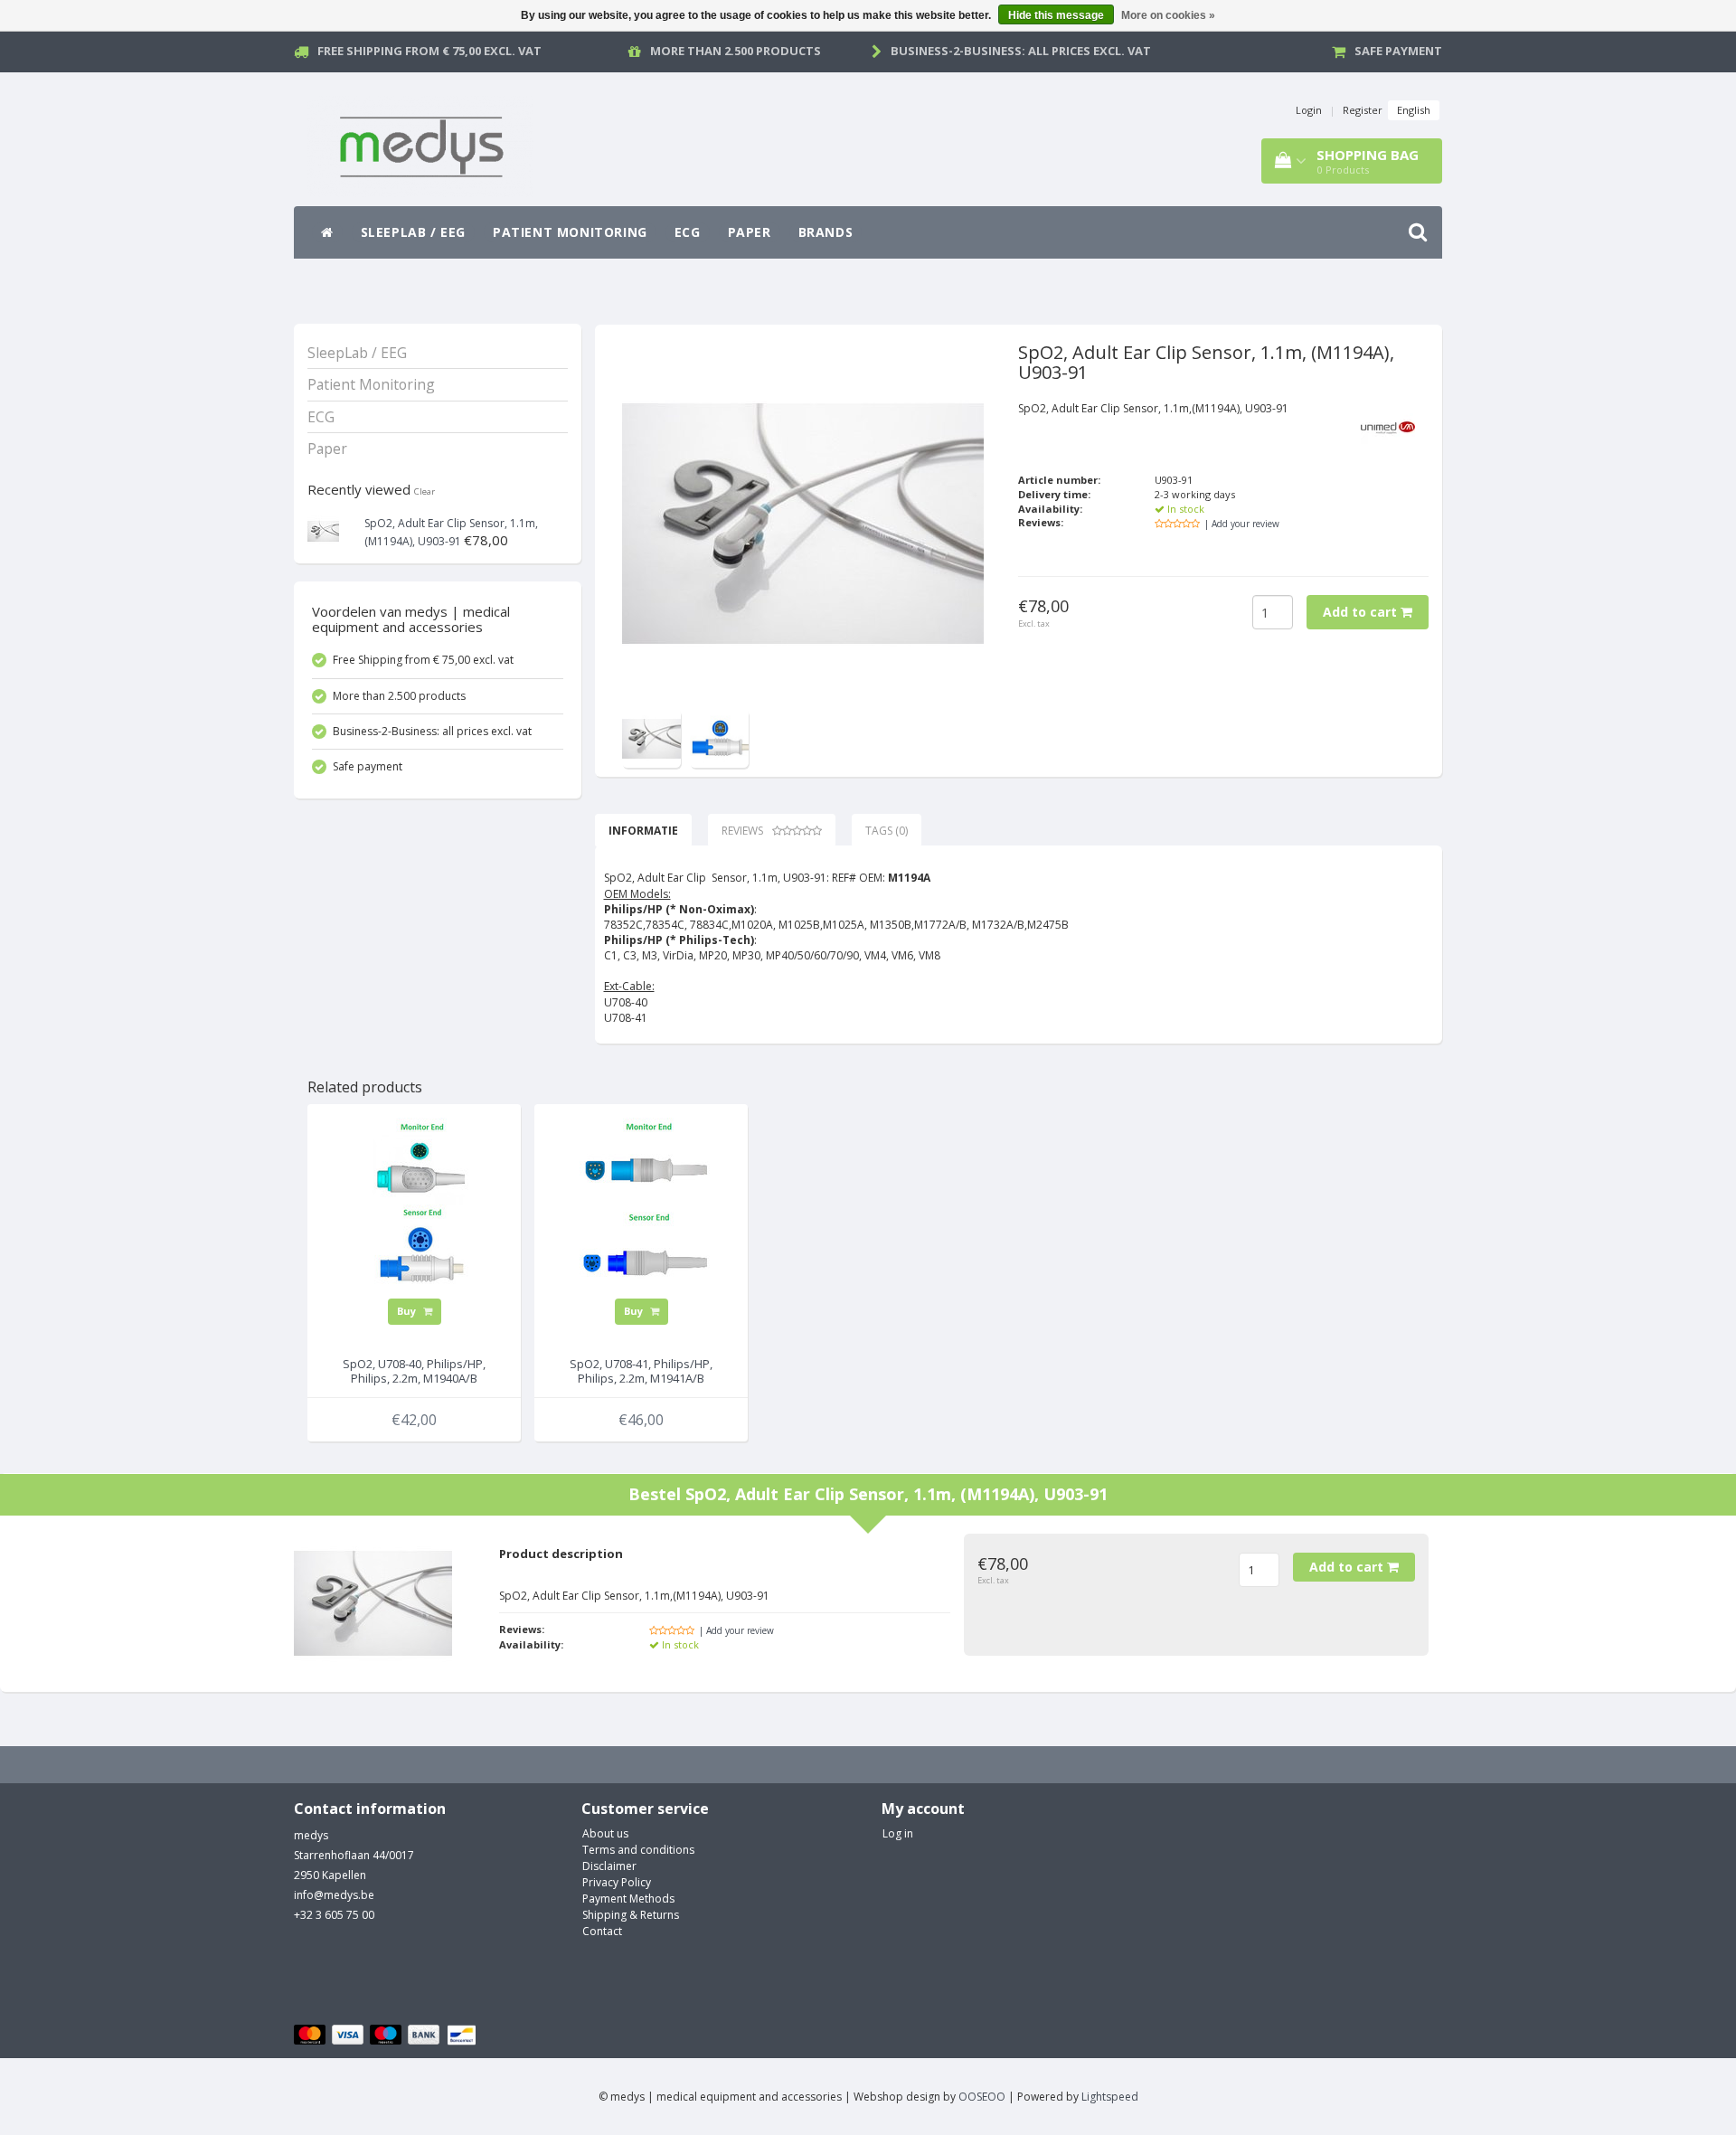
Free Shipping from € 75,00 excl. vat (429, 51)
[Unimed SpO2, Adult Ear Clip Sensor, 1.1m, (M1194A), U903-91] (323, 529)
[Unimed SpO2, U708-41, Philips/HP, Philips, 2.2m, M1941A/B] (641, 1208)
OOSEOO (982, 2097)
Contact (602, 1931)
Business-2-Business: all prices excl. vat (1021, 51)
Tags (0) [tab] (887, 831)
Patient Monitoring (570, 232)
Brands (826, 232)
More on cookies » (1168, 15)
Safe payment (1398, 51)
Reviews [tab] (742, 831)
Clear (425, 491)
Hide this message (1056, 15)
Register (1363, 110)
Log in (898, 1833)
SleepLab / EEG (413, 232)
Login (1309, 110)
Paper (750, 232)
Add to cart (1362, 612)
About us (605, 1833)
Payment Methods (628, 1899)
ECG (688, 232)
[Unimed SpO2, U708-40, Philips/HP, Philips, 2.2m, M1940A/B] (414, 1208)
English (1414, 110)
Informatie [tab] (643, 831)
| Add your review (1242, 524)
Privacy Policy (617, 1882)
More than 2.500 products (736, 51)
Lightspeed (1110, 2097)
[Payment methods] (387, 2036)
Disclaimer (609, 1866)
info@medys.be (334, 1895)
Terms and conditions (638, 1850)
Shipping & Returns (631, 1915)
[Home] (327, 232)
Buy (408, 1311)
